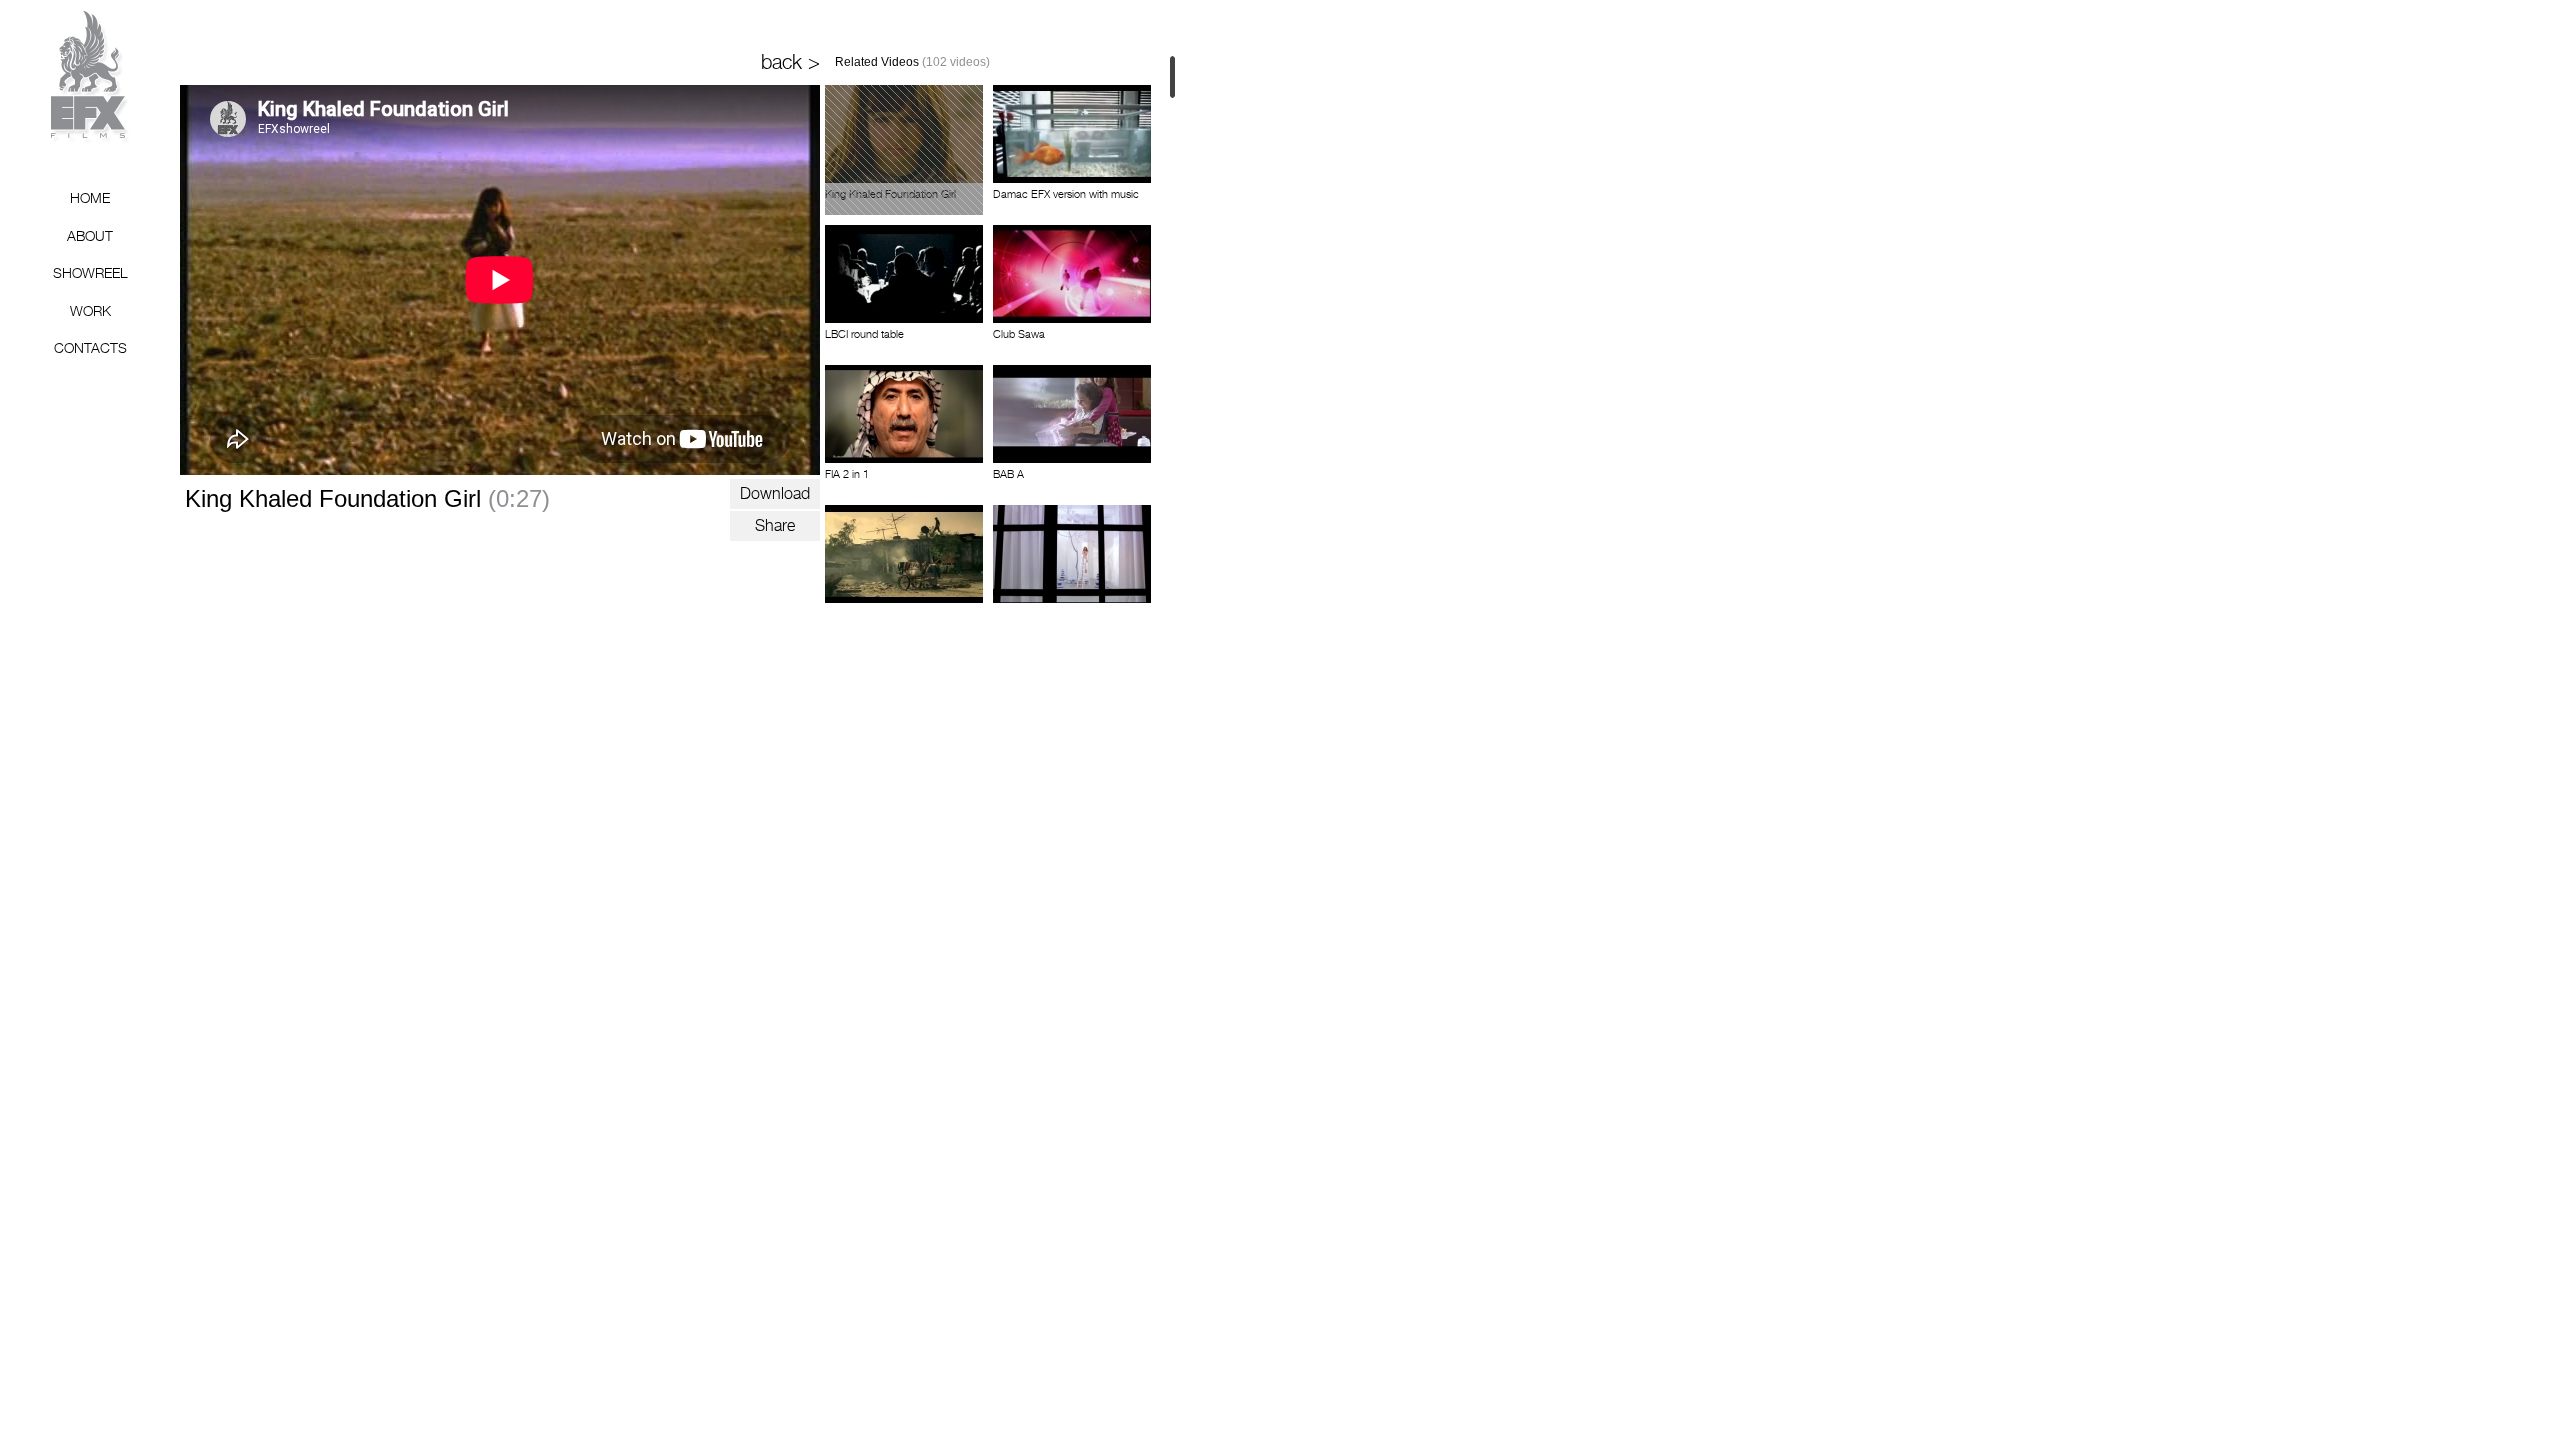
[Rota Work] (904, 554)
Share (775, 525)
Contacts (90, 347)
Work (90, 310)
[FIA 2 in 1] (904, 414)
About (90, 235)
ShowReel (90, 272)
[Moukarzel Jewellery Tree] (1072, 554)
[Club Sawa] (1072, 274)
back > (790, 62)
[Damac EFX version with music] (1072, 134)
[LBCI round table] (904, 274)
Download (775, 493)
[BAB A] (1072, 414)
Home (90, 197)
